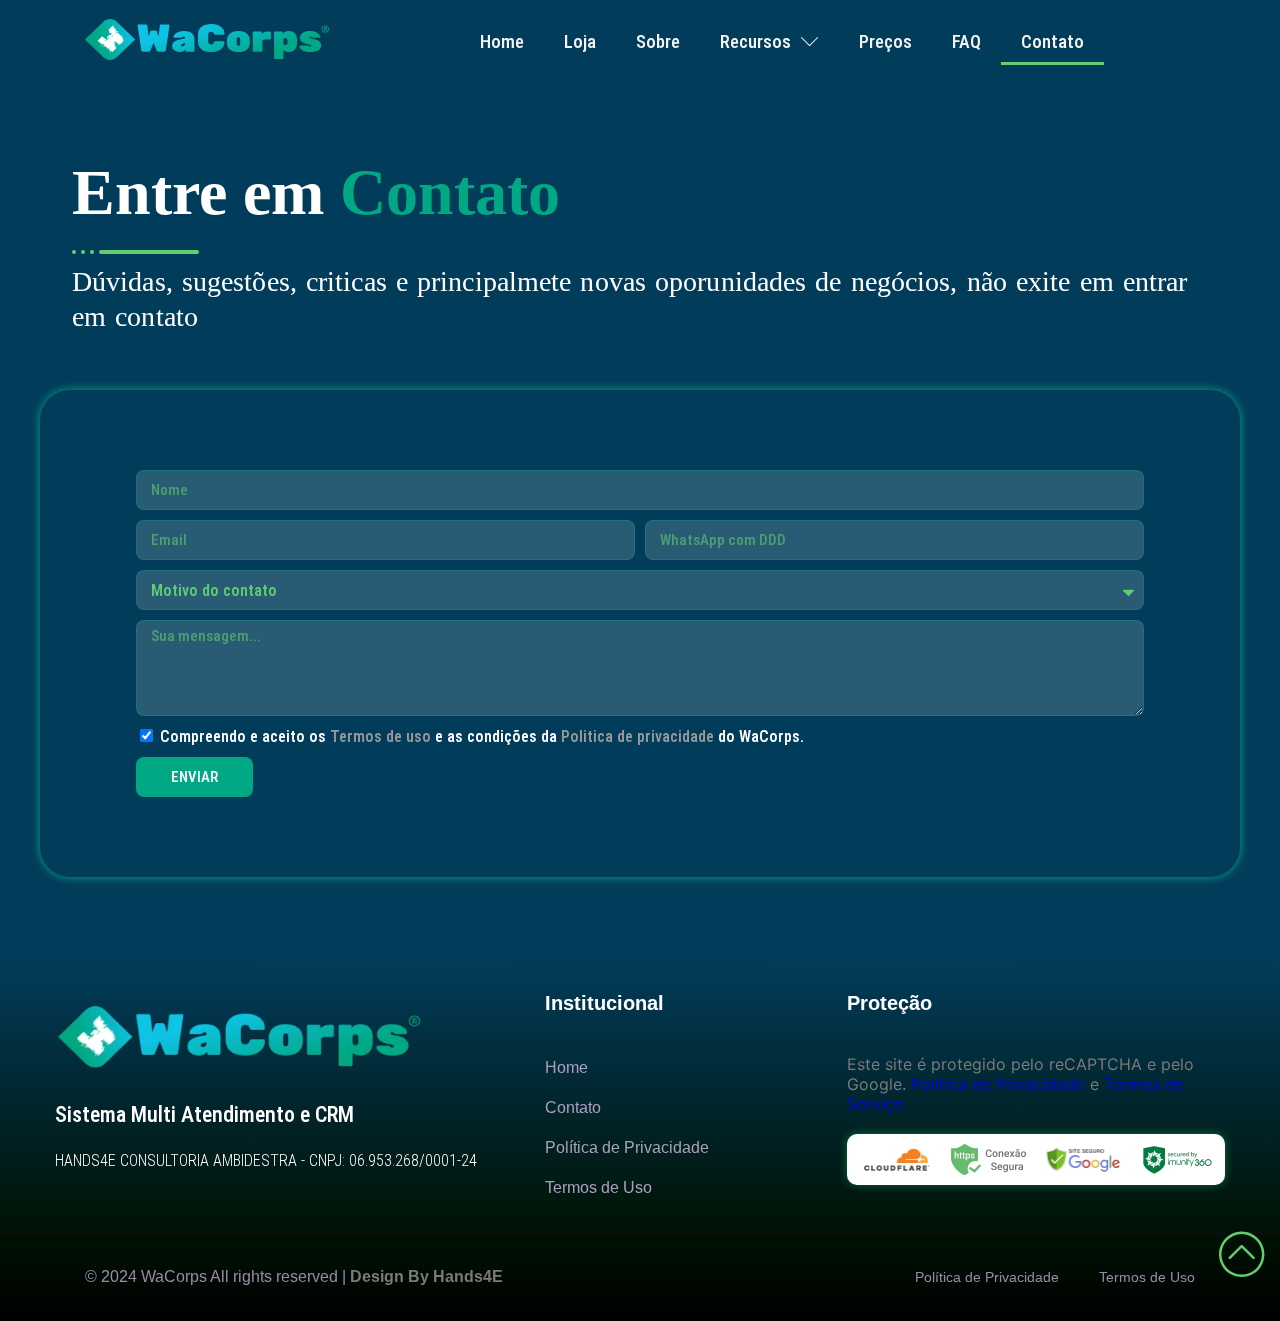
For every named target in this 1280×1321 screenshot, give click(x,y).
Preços (885, 41)
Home (502, 41)
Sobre (658, 41)
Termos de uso (380, 736)
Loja (580, 41)
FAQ (966, 41)
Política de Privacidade (998, 1084)
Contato (1052, 41)
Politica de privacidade (637, 736)
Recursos (755, 41)
